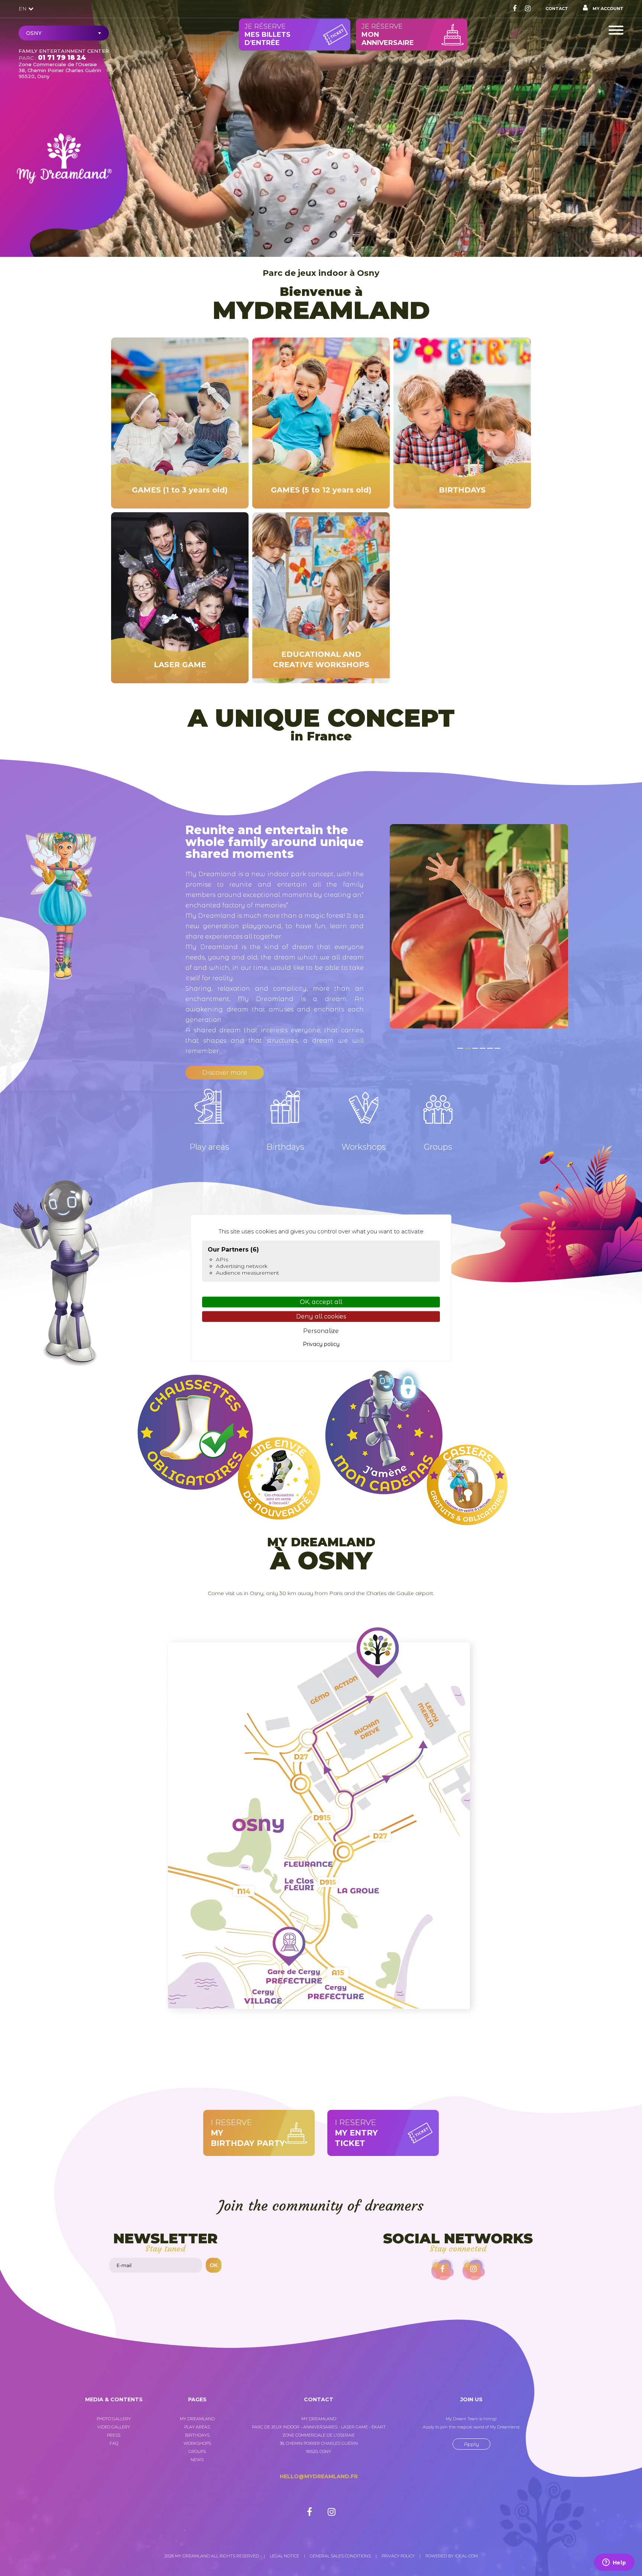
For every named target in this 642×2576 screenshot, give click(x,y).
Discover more (225, 1073)
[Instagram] (528, 9)
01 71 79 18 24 (62, 58)
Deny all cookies (321, 1317)
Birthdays (197, 2435)
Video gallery (114, 2427)
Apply (471, 2444)
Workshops (197, 2443)
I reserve (248, 2133)
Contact (557, 9)
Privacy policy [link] (321, 1344)
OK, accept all (321, 1302)
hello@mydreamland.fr (319, 2476)
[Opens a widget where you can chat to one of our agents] (614, 2563)
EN (23, 9)
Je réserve (267, 35)
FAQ (114, 2443)
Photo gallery (114, 2419)
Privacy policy (398, 2556)
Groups (197, 2451)
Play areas (197, 2427)
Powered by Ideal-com (452, 2556)
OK (214, 2265)
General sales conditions (340, 2556)
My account (607, 9)
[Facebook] (515, 9)
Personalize (321, 1331)
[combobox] (64, 33)
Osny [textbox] (34, 33)
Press (114, 2435)
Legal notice (284, 2556)
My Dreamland (197, 2419)
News (197, 2460)
